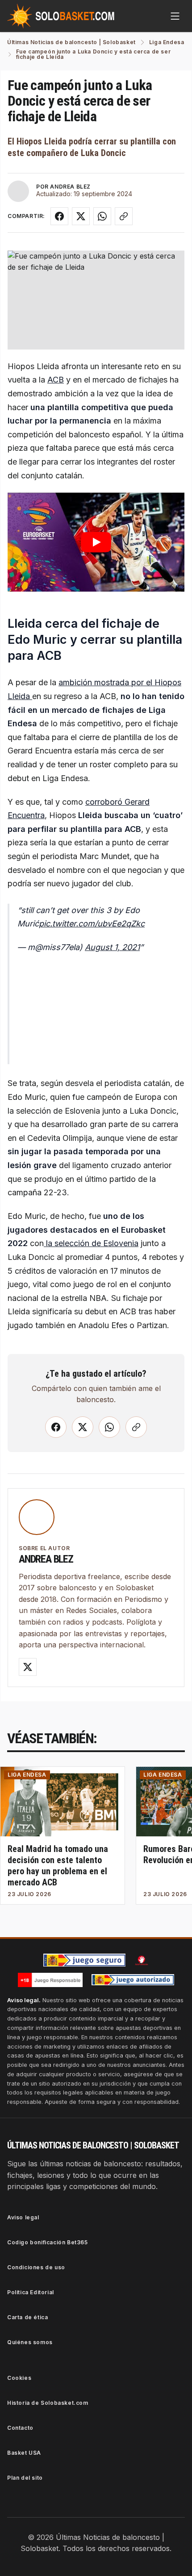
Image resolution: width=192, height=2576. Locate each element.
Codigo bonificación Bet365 (48, 2242)
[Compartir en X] (81, 216)
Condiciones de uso (36, 2267)
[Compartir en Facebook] (59, 216)
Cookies (19, 2378)
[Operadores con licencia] (133, 1980)
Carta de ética (27, 2317)
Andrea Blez (46, 1559)
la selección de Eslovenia (91, 1243)
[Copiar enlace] (124, 216)
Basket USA (24, 2453)
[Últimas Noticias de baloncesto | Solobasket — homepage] (61, 16)
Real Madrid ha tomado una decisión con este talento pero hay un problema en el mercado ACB (58, 1866)
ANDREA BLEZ (70, 187)
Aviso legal (23, 2217)
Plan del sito (25, 2478)
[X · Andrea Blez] (28, 1667)
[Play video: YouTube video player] (96, 542)
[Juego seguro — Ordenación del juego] (84, 1960)
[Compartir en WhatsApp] (102, 216)
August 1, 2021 (112, 947)
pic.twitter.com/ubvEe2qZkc (92, 924)
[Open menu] (175, 16)
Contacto (20, 2428)
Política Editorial (31, 2292)
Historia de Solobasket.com (48, 2403)
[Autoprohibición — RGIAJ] (142, 1960)
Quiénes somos (30, 2342)
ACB (56, 380)
